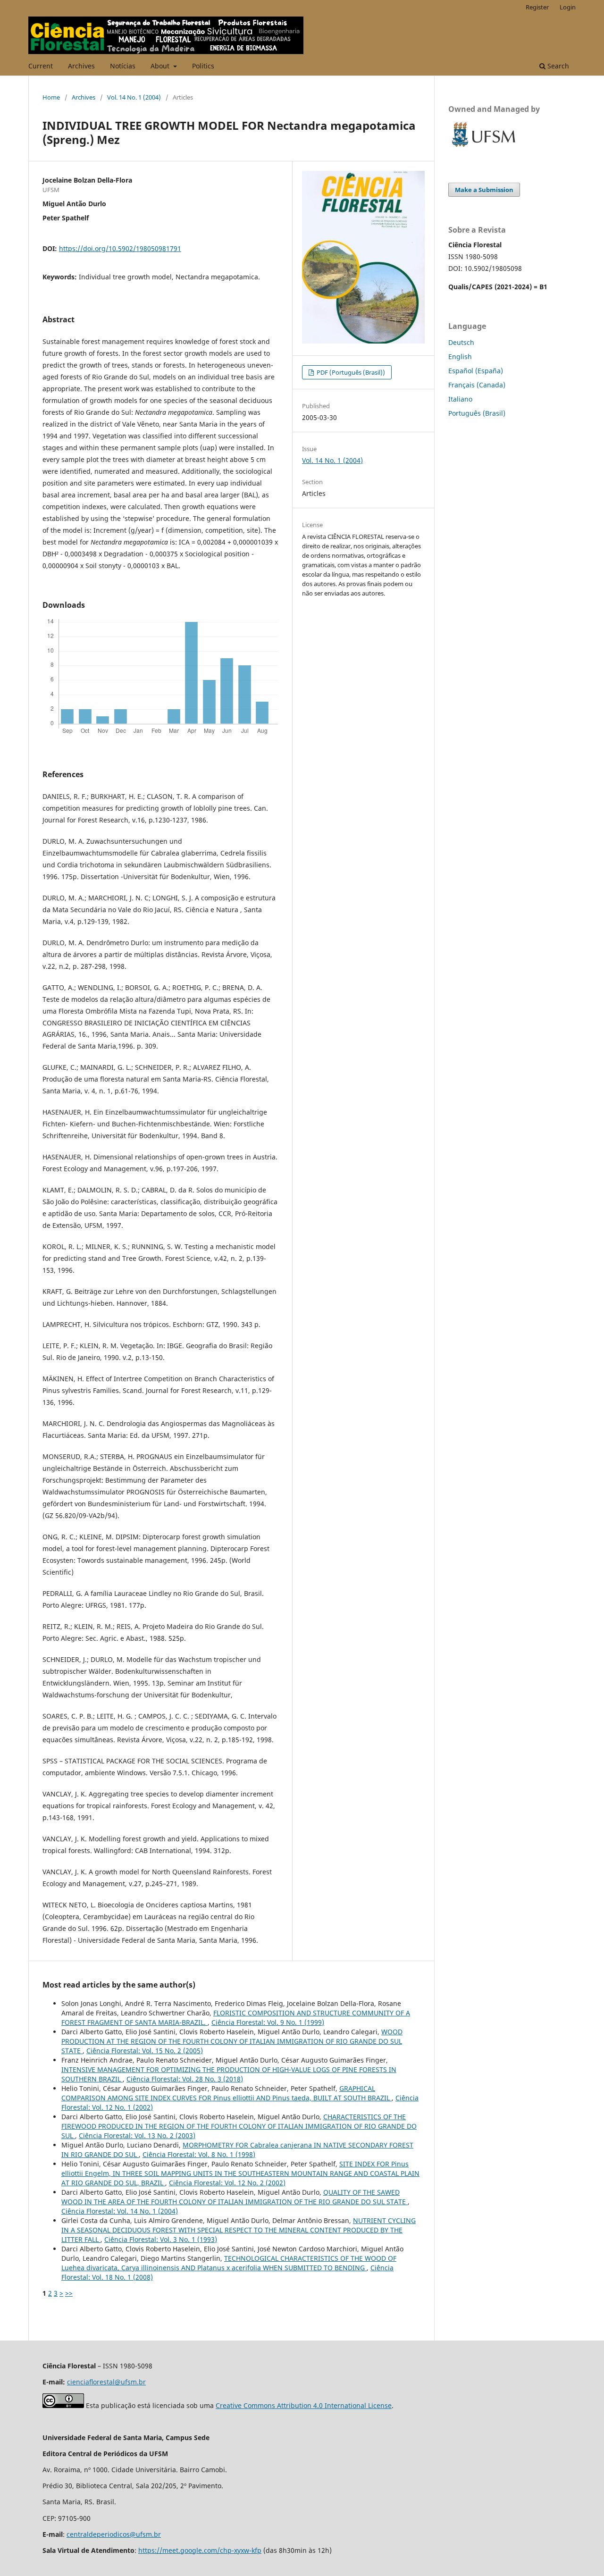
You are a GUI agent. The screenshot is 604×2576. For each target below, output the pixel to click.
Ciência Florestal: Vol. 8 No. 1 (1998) (199, 2154)
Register (537, 7)
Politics (203, 66)
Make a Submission (484, 190)
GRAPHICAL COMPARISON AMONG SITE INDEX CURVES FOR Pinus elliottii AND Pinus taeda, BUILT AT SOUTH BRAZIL (226, 2093)
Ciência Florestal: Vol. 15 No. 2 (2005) (145, 2051)
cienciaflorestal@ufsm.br (106, 2382)
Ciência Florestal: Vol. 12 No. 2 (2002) (227, 2183)
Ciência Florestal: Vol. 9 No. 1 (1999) (268, 2022)
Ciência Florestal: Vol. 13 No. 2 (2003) (137, 2135)
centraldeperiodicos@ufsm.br (114, 2534)
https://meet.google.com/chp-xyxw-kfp (200, 2550)
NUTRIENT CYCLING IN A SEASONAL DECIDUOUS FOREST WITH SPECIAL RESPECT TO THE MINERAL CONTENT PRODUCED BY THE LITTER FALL (239, 2230)
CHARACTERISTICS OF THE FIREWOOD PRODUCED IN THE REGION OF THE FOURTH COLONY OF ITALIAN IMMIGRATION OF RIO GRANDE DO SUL (239, 2126)
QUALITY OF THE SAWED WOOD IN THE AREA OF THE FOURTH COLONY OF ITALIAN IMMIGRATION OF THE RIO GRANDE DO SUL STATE (235, 2197)
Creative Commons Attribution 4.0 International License (304, 2405)
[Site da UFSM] (484, 148)
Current (41, 66)
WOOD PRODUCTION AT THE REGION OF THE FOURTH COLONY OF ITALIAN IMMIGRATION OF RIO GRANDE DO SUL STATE (232, 2041)
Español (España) (476, 371)
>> (69, 2293)
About (161, 66)
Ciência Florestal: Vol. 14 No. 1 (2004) (120, 2211)
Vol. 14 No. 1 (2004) (134, 97)
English (460, 357)
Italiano (460, 399)
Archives (81, 66)
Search (557, 66)
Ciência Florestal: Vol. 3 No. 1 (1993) (161, 2239)
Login (568, 7)
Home (51, 97)
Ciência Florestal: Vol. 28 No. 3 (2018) (185, 2079)
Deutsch (461, 342)
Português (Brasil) (477, 413)
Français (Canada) (477, 385)
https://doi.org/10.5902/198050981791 (120, 248)
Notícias (123, 66)
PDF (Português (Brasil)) (350, 372)
